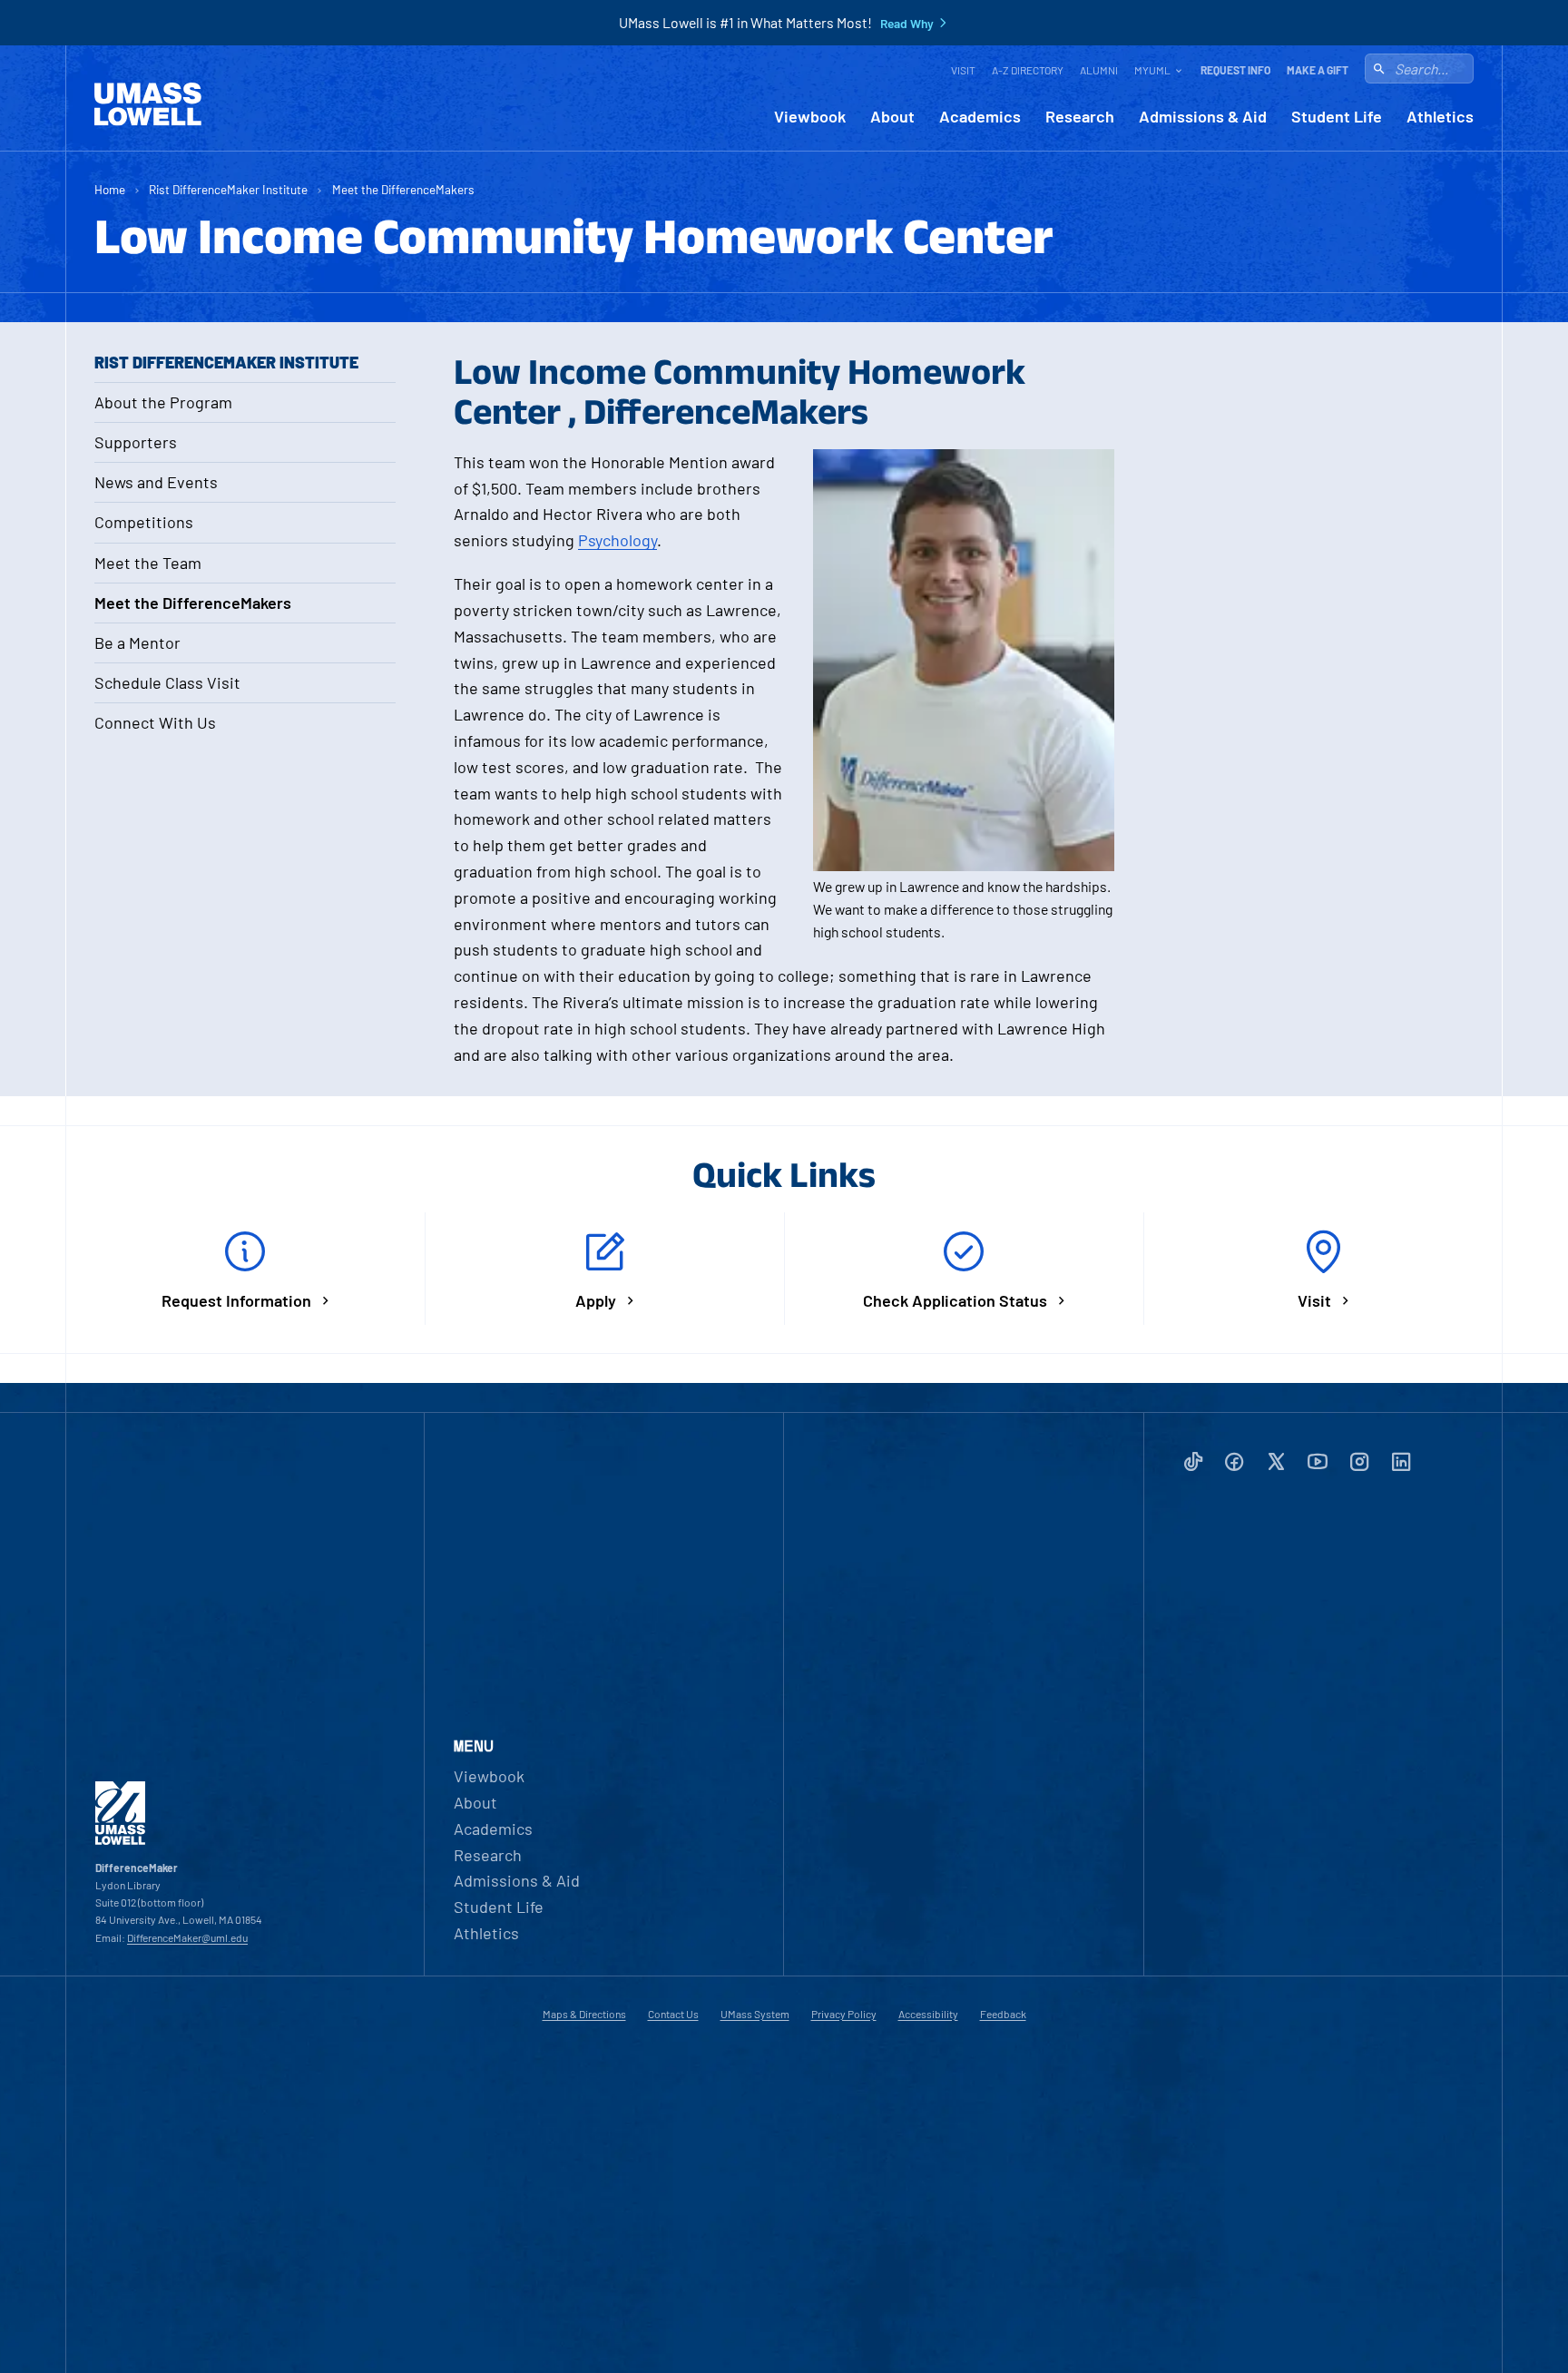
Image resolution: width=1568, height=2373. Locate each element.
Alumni (1099, 70)
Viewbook (810, 117)
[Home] (148, 104)
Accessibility (928, 2014)
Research (1080, 117)
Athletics (1440, 117)
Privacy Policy (844, 2014)
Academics (980, 117)
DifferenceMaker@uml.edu (187, 1937)
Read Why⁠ (907, 24)
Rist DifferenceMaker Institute (228, 189)
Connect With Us (155, 722)
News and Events (156, 482)
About (892, 117)
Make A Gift (1318, 70)
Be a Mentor (137, 642)
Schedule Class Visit (167, 682)
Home (110, 189)
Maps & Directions (584, 2014)
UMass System (755, 2014)
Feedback (1003, 2014)
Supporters (136, 442)
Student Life (1337, 117)
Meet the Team (148, 563)
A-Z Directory (1028, 70)
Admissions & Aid (1203, 117)
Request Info (1235, 70)
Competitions (144, 522)
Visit (963, 70)
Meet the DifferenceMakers (403, 189)
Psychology (617, 540)
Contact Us (673, 2014)
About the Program (163, 402)
